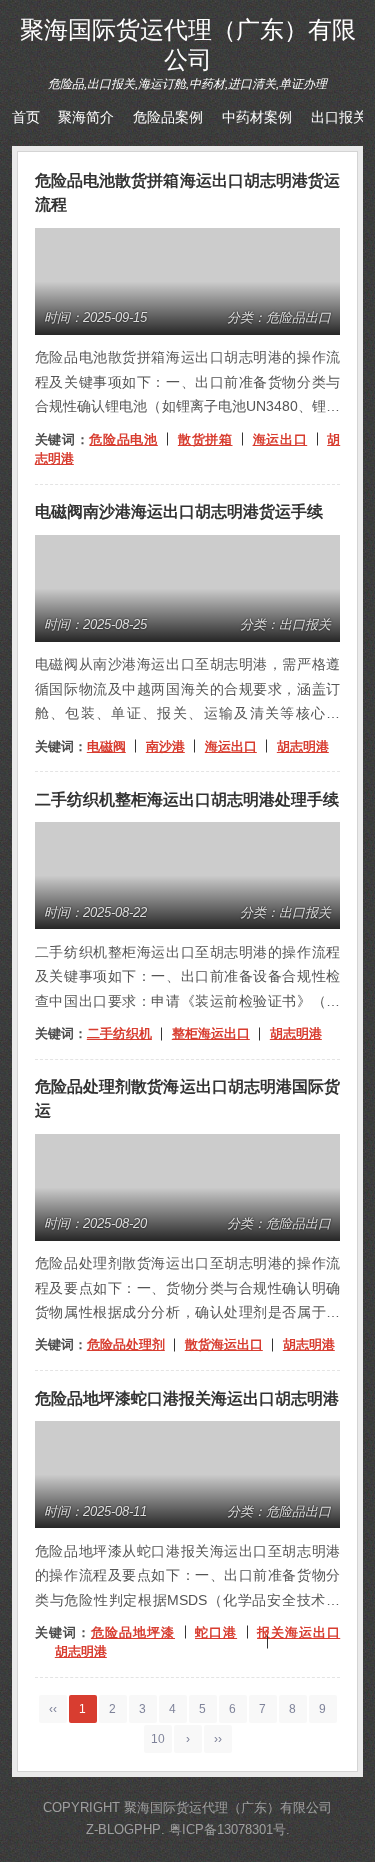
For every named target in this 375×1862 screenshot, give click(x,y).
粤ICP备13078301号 (227, 1829)
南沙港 (165, 746)
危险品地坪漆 (133, 1632)
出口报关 (339, 117)
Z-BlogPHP (123, 1829)
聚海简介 (86, 117)
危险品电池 (123, 439)
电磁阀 (106, 746)
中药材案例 (257, 117)
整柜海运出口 (211, 1033)
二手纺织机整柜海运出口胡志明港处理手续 (187, 799)
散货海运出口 (224, 1344)
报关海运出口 (298, 1632)
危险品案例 (168, 117)
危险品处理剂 (126, 1344)
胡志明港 (303, 746)
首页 (26, 117)
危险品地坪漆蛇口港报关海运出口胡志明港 (187, 1398)
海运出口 (280, 439)
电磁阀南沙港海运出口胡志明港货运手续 (179, 511)
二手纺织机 (119, 1033)
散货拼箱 (205, 439)
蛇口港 (216, 1632)
